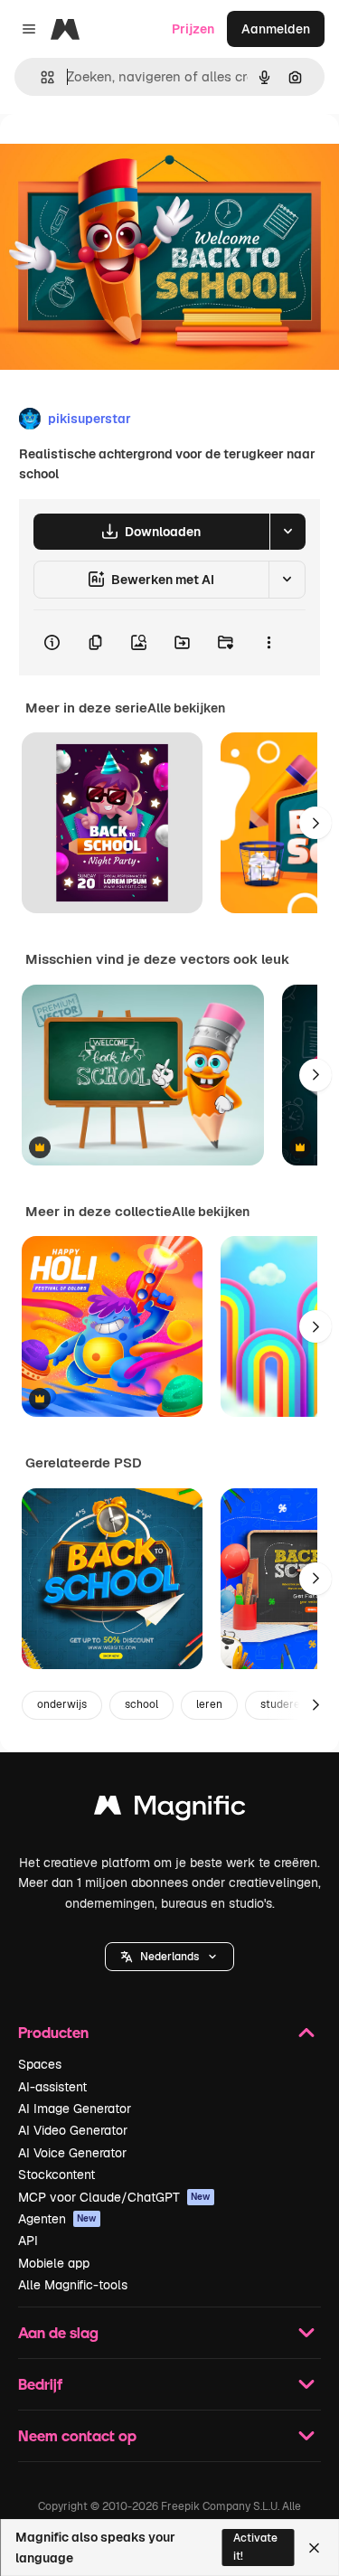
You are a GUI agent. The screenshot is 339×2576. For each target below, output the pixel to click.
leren (209, 1704)
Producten (53, 2032)
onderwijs (62, 1704)
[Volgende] (315, 823)
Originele (119, 155)
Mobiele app (54, 2263)
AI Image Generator (75, 2109)
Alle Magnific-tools (73, 2285)
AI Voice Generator (72, 2153)
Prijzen (193, 29)
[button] (169, 1957)
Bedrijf (40, 2384)
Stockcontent (56, 2175)
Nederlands (169, 1957)
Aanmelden (276, 29)
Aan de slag (58, 2332)
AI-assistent (52, 2087)
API (28, 2241)
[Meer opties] (268, 643)
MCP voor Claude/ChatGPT (114, 2197)
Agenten (57, 2219)
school (141, 1704)
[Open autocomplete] (40, 77)
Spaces (40, 2064)
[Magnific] (170, 1810)
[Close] (314, 2548)
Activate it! (255, 2547)
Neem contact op (77, 2435)
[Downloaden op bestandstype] (287, 532)
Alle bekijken (186, 708)
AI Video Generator (73, 2130)
